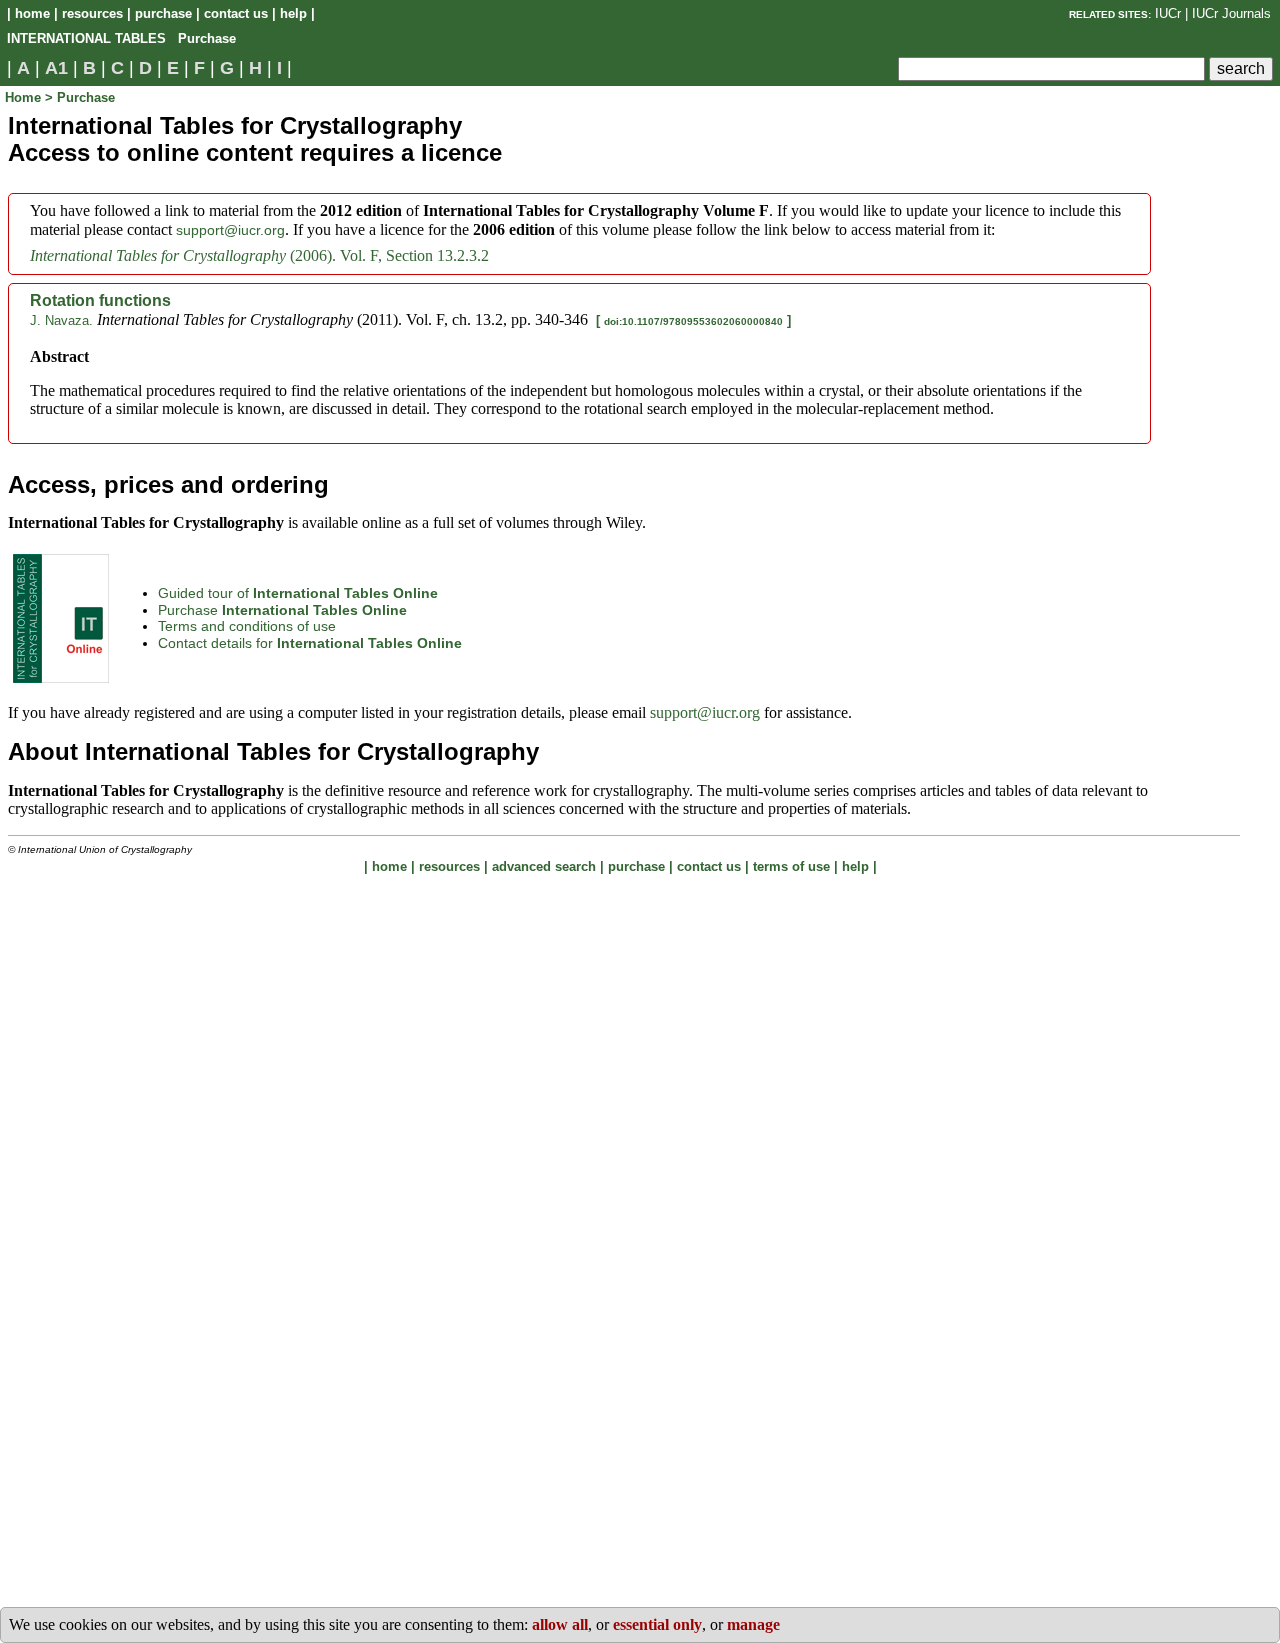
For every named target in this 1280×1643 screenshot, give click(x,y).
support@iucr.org (230, 230)
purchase (163, 13)
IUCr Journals (1231, 13)
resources (92, 13)
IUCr (1168, 13)
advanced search (544, 866)
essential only (657, 1624)
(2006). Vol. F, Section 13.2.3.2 (259, 255)
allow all (560, 1624)
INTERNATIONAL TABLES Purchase (121, 38)
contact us (236, 13)
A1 (56, 68)
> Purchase (80, 97)
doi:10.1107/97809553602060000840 (693, 321)
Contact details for (310, 643)
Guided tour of (298, 593)
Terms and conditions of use (247, 626)
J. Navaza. (61, 320)
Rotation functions (100, 300)
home (32, 13)
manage (753, 1624)
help (293, 13)
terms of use (791, 866)
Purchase (282, 610)
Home (25, 97)
